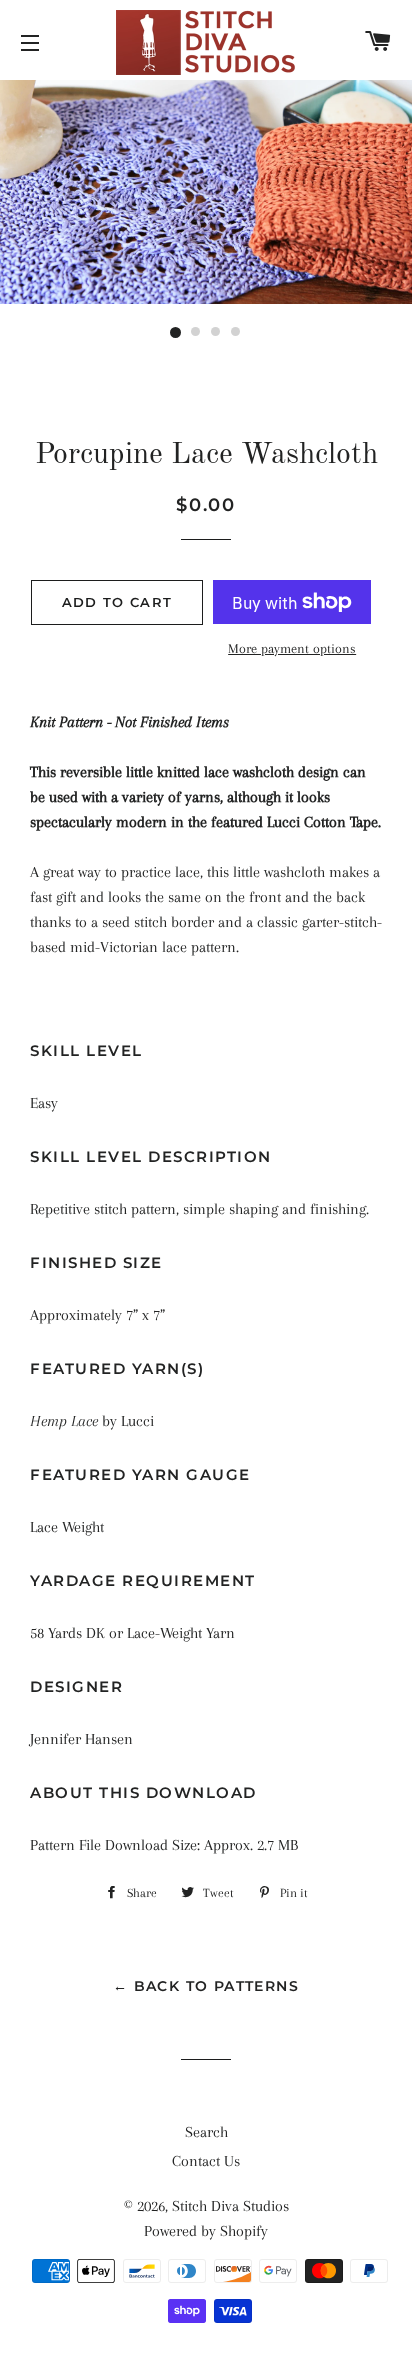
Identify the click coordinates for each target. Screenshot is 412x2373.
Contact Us (206, 2161)
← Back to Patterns (206, 1986)
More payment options (292, 648)
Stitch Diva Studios (230, 2206)
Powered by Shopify (206, 2231)
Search (206, 2132)
